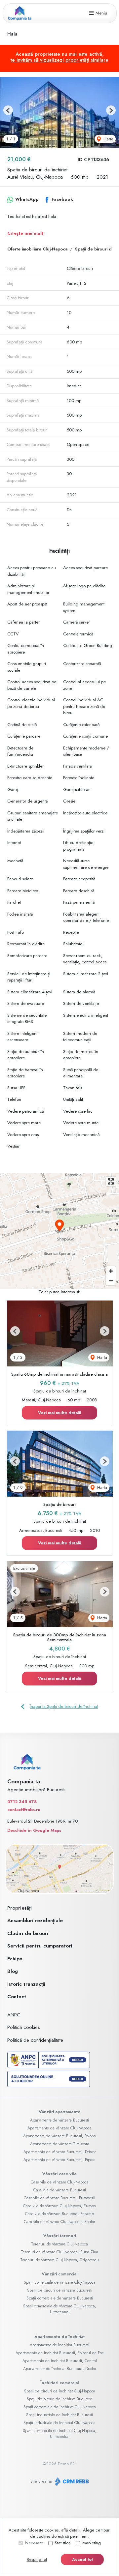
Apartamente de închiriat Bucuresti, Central (60, 2361)
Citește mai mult (25, 233)
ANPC (14, 2015)
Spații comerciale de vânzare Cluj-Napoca (60, 2282)
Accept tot (82, 2559)
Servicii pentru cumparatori (40, 1946)
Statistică (63, 2543)
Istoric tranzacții (26, 1984)
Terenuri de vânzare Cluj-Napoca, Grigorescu (59, 2260)
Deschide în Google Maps (34, 1830)
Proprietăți (20, 1908)
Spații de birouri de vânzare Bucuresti (60, 2290)
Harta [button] (108, 139)
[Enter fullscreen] (111, 1181)
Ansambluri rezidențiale (35, 1920)
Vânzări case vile (59, 2174)
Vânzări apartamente (59, 2112)
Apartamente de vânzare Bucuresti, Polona (59, 2136)
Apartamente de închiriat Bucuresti (59, 2345)
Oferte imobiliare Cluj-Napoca (37, 249)
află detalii (71, 2530)
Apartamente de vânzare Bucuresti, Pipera (59, 2160)
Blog (13, 1971)
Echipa (15, 1959)
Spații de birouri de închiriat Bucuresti (60, 2399)
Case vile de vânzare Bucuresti (60, 2190)
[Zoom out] (111, 1281)
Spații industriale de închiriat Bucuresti (59, 2415)
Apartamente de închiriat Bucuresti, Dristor (60, 2369)
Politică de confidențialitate (35, 2040)
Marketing (92, 2543)
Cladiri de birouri (28, 1933)
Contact (17, 1997)
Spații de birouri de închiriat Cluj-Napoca (60, 2391)
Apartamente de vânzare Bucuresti (59, 2120)
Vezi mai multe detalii (59, 1413)
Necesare (34, 2543)
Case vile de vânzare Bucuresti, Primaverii (59, 2198)
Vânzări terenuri (60, 2236)
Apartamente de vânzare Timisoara (60, 2144)
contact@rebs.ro (24, 1810)
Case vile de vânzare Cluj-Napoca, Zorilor (59, 2222)
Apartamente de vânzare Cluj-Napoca (59, 2128)
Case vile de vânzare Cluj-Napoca (60, 2182)
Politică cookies (24, 2027)
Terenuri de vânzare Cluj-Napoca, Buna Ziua (59, 2252)
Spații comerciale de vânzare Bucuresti (60, 2298)
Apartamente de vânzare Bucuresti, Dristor (60, 2152)
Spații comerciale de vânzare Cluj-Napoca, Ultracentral (60, 2309)
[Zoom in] (111, 1271)
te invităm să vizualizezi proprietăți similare (59, 60)
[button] (8, 110)
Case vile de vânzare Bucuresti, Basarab (59, 2214)
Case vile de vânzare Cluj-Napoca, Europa (59, 2206)
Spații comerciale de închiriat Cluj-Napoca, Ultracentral (60, 2434)
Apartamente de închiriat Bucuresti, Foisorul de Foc (60, 2353)
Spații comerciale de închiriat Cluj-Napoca (60, 2407)
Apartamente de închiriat (59, 2337)
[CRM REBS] (71, 2481)
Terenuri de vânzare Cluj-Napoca (59, 2244)
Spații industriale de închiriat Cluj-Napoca (59, 2423)
